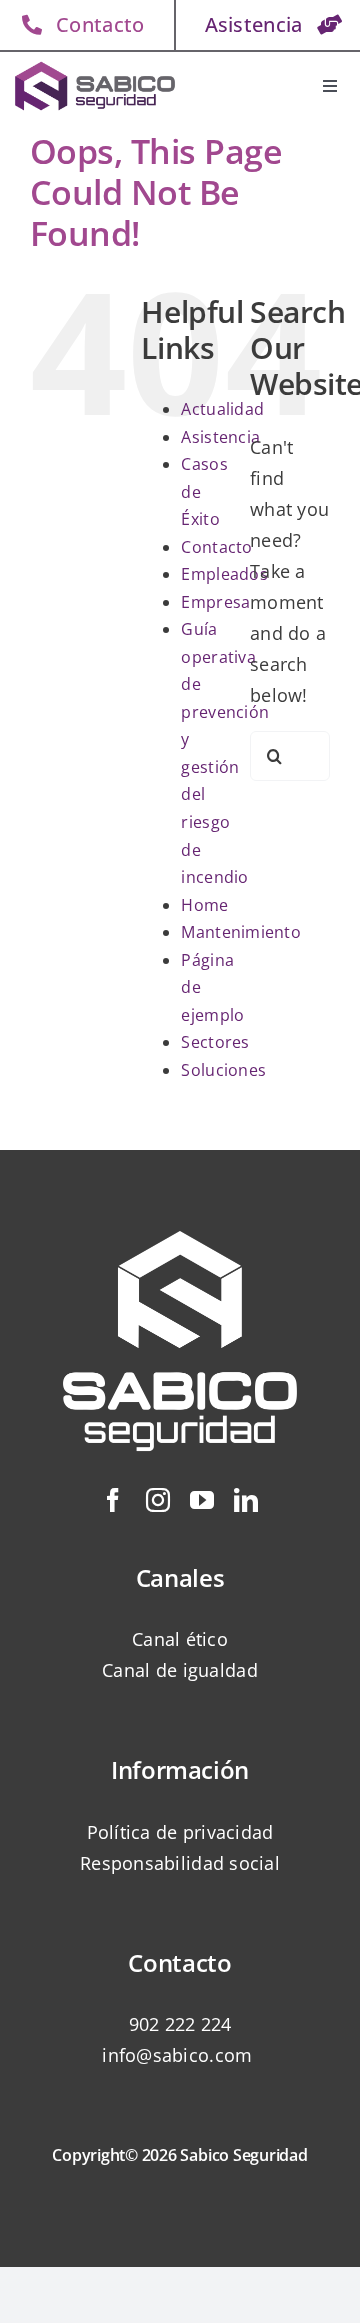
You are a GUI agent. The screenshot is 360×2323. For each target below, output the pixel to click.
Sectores (215, 1042)
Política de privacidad (180, 1832)
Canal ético (180, 1639)
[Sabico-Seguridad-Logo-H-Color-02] (95, 65)
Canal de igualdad (180, 1670)
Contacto (216, 547)
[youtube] (202, 1500)
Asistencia (220, 437)
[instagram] (158, 1500)
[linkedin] (246, 1500)
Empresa (215, 602)
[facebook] (113, 1500)
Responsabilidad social (180, 1863)
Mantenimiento (241, 932)
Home (204, 905)
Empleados (224, 574)
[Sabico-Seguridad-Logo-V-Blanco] (180, 1203)
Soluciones (223, 1070)
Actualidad (222, 409)
